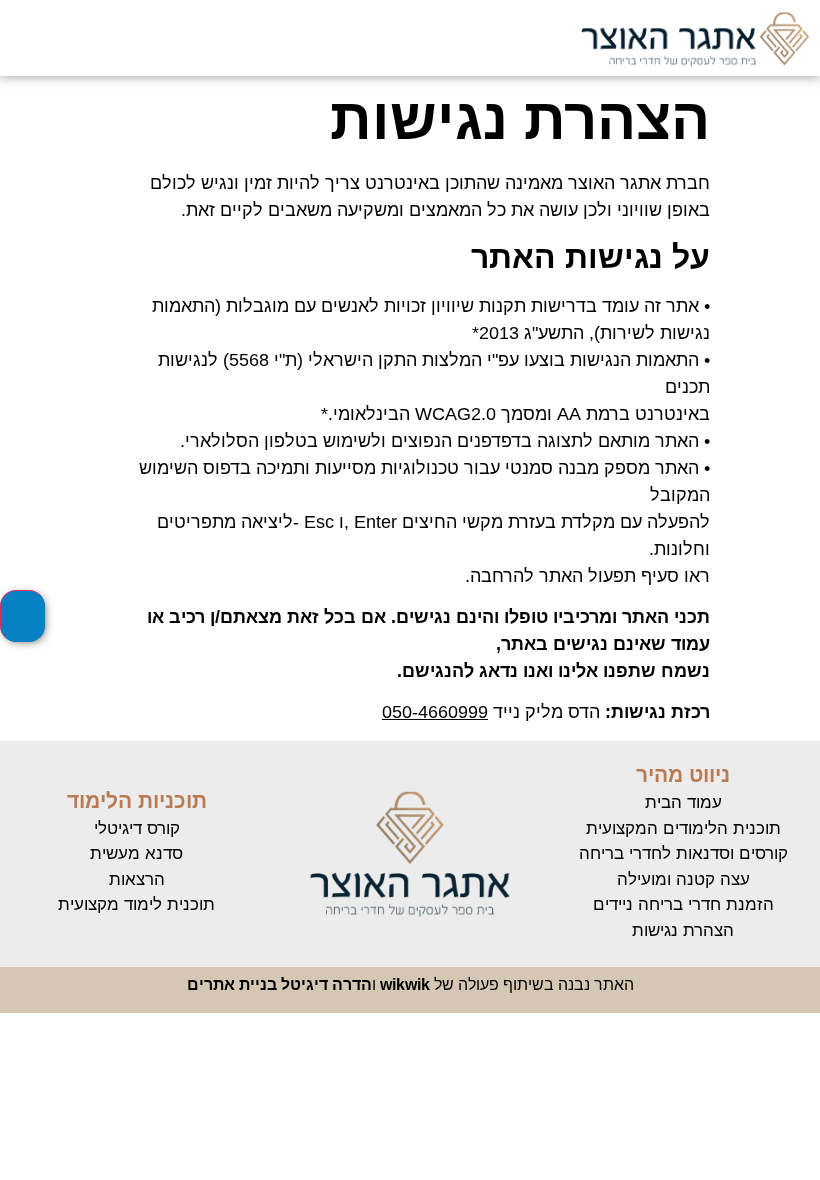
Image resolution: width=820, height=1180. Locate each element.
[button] (198, 38)
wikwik (405, 984)
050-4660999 (435, 712)
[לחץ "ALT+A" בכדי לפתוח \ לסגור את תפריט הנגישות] (22, 616)
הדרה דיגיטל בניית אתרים (279, 984)
